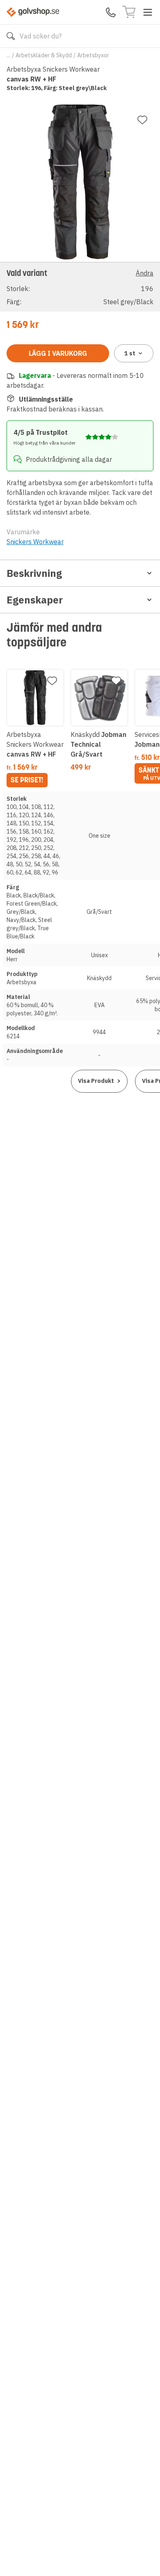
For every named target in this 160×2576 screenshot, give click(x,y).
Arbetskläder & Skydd (44, 55)
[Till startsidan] (33, 12)
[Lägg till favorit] (142, 120)
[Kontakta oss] (111, 12)
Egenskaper (35, 600)
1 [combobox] (130, 353)
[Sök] (11, 36)
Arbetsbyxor (93, 55)
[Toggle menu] (148, 12)
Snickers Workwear (35, 542)
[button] (80, 287)
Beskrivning (34, 573)
